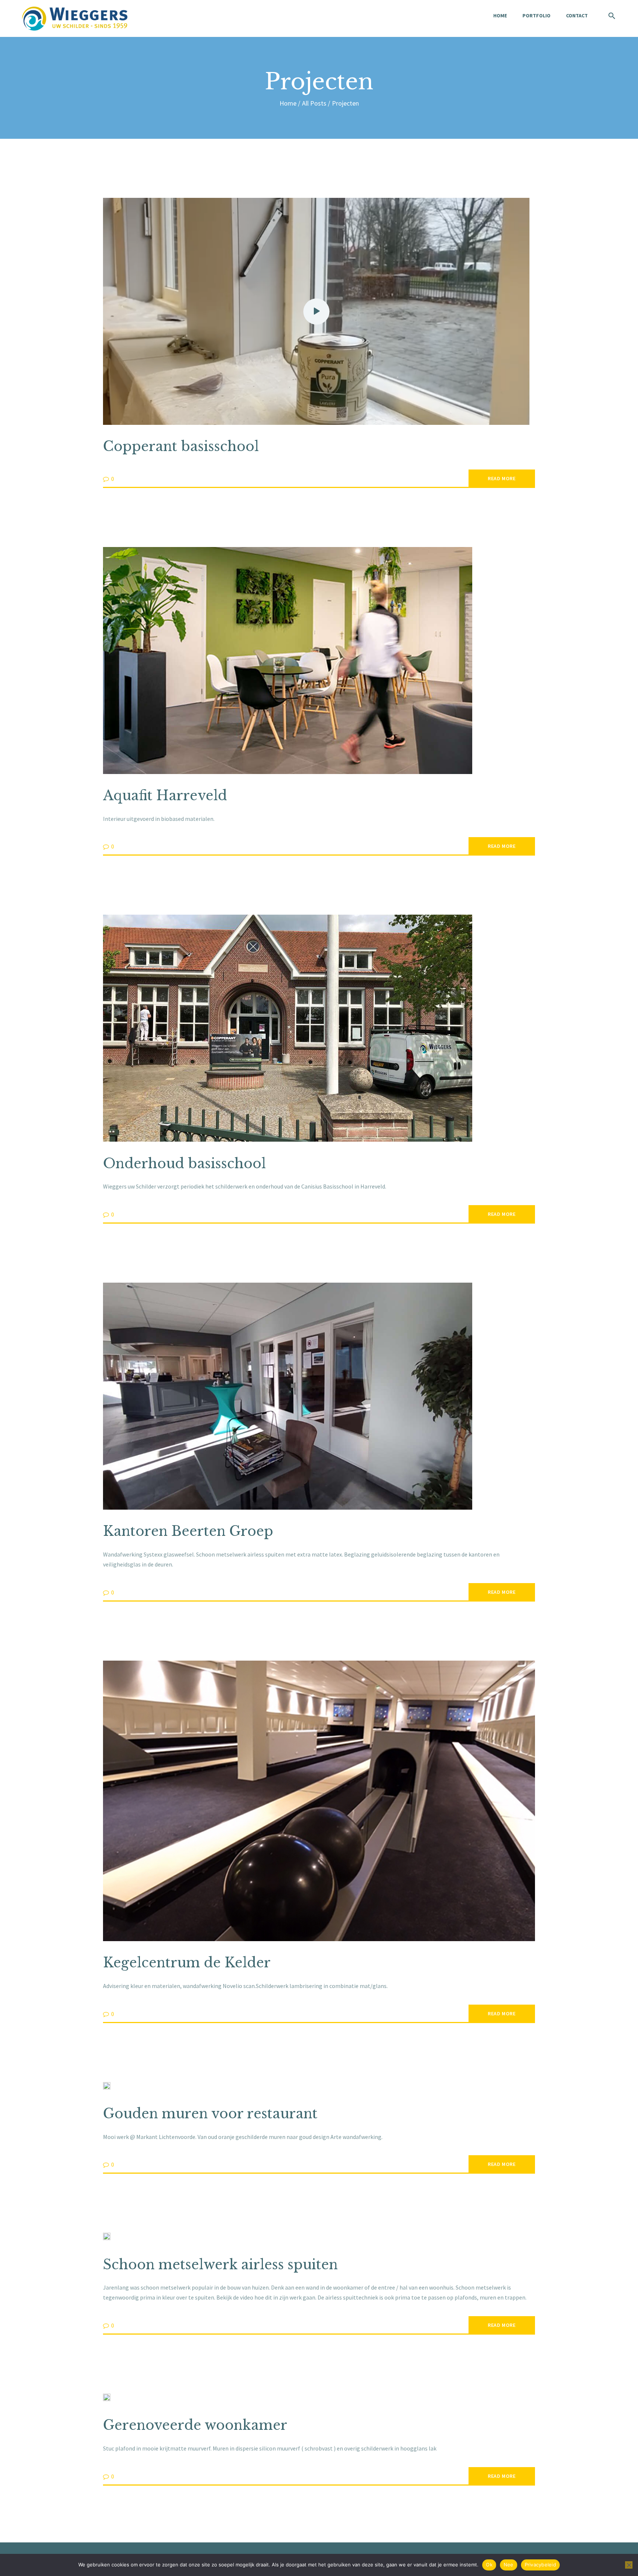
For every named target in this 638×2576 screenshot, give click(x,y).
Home (288, 103)
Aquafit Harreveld (165, 796)
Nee (509, 2565)
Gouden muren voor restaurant (210, 2114)
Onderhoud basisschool (184, 1164)
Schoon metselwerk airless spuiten (220, 2265)
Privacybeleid (540, 2565)
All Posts (314, 103)
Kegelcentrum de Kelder (187, 1963)
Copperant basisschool (181, 446)
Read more (502, 478)
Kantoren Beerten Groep (188, 1531)
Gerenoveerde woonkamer (195, 2425)
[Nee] (629, 2565)
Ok (489, 2565)
